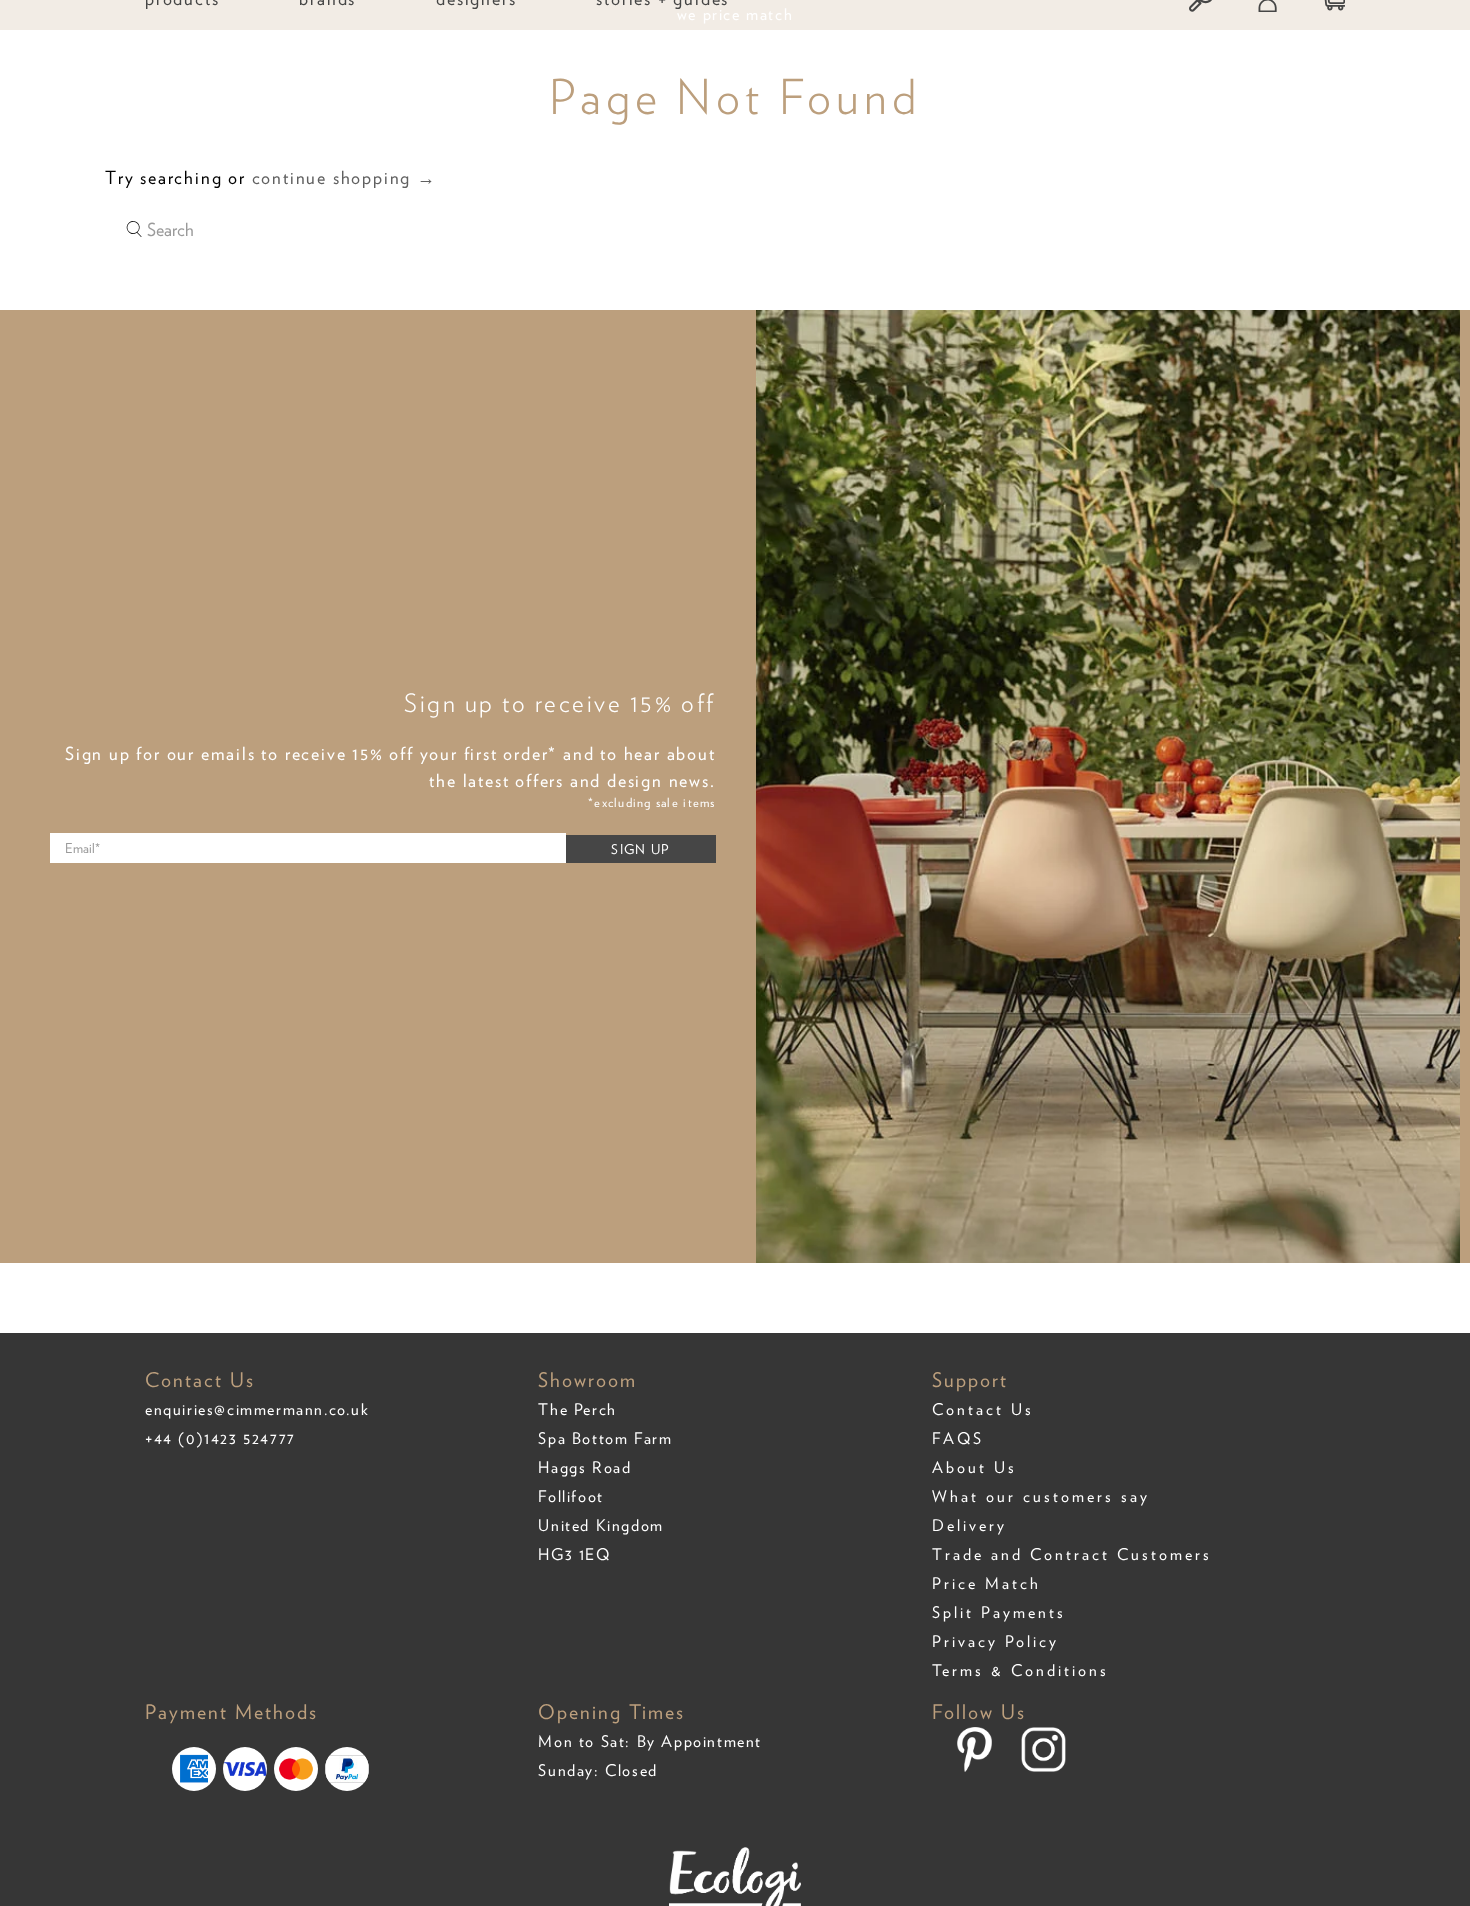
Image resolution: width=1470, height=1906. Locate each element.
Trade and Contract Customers (1072, 1554)
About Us (974, 1467)
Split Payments (999, 1612)
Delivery (969, 1525)
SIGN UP (640, 849)
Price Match (986, 1583)
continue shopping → (344, 177)
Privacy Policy (995, 1641)
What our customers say (1041, 1496)
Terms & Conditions (1020, 1670)
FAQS (958, 1438)
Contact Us (983, 1409)
